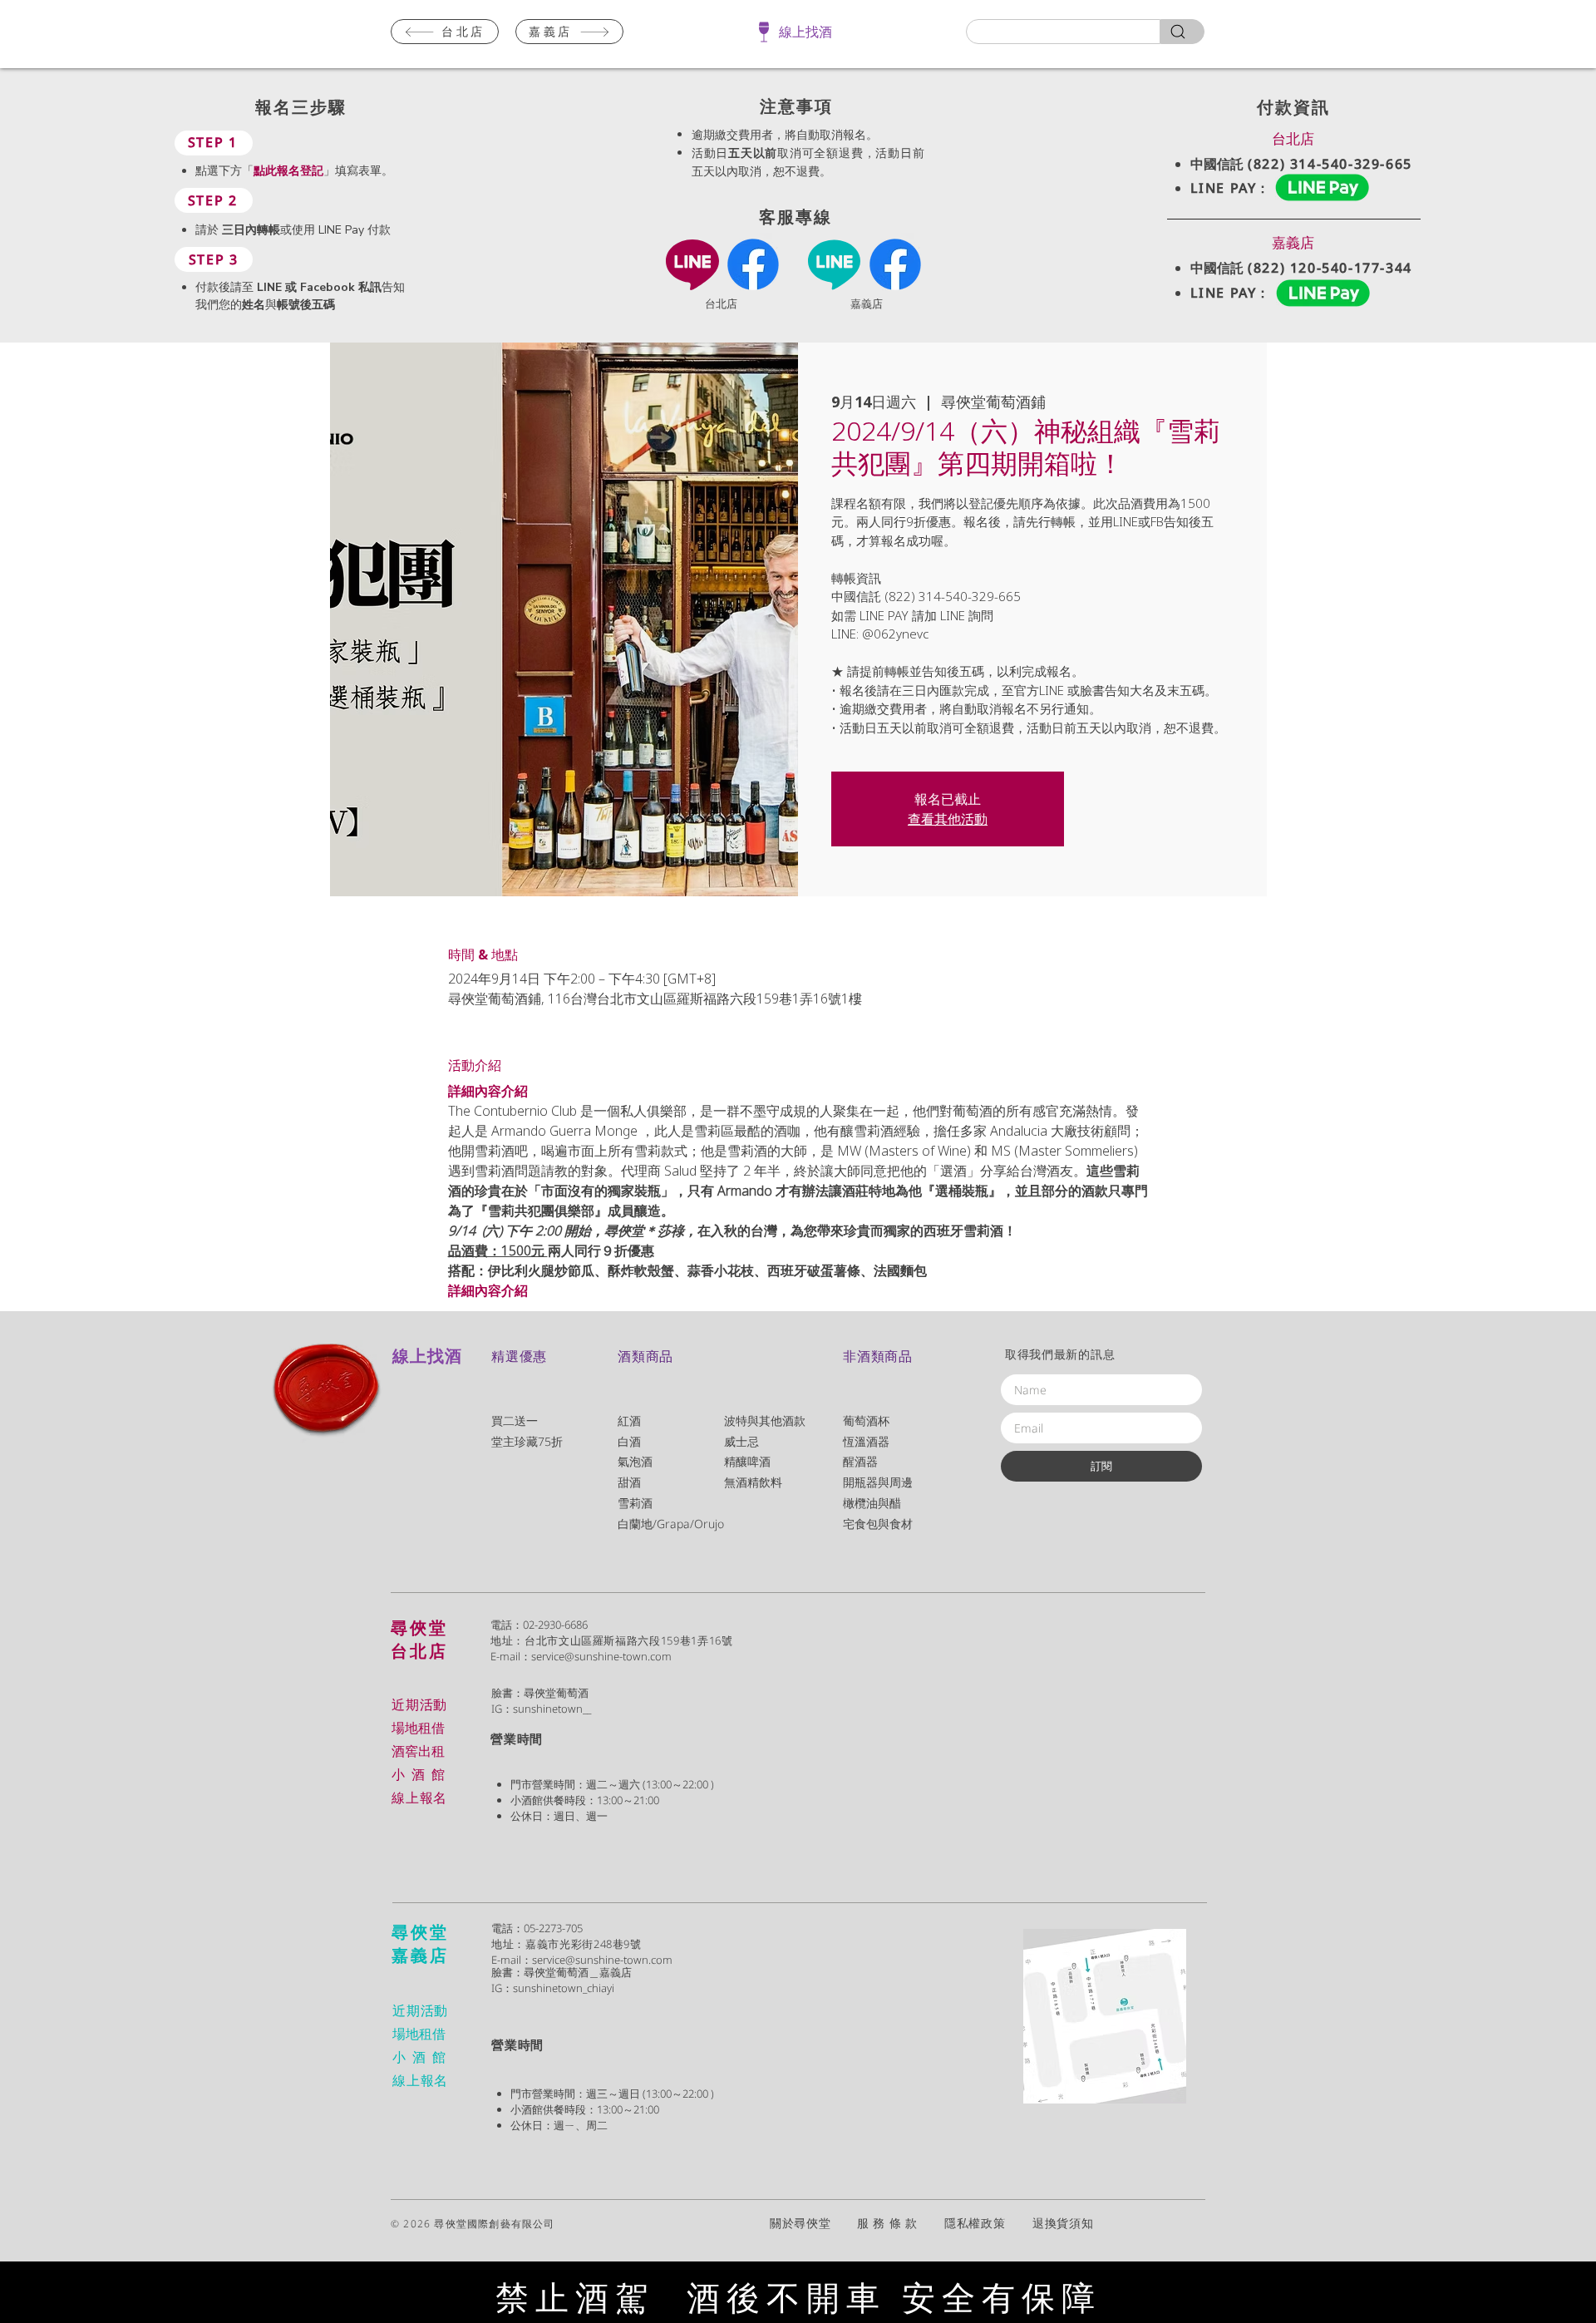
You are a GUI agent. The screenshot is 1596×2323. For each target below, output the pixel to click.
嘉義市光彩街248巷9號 (584, 1944)
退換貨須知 (1063, 2223)
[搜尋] (1182, 32)
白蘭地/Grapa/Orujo (671, 1524)
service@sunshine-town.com (601, 1656)
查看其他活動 (948, 819)
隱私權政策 (988, 2223)
